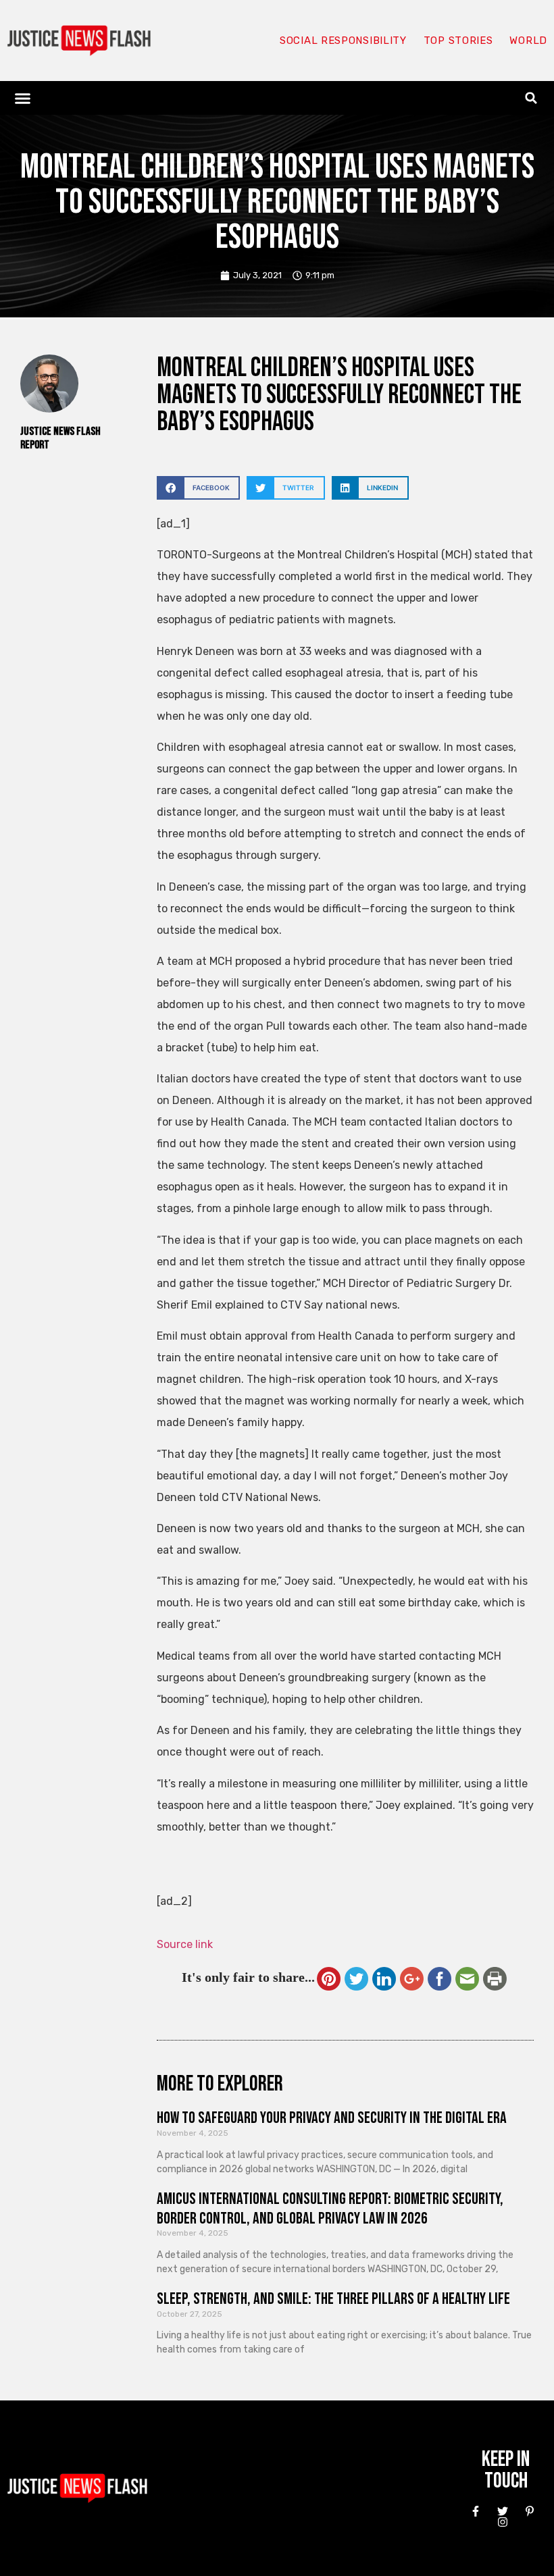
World (528, 41)
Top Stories (458, 41)
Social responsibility (343, 41)
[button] (23, 98)
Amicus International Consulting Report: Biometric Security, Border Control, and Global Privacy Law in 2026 (330, 2209)
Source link (185, 1944)
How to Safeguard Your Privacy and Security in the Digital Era (332, 2118)
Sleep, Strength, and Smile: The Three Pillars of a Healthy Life (333, 2299)
